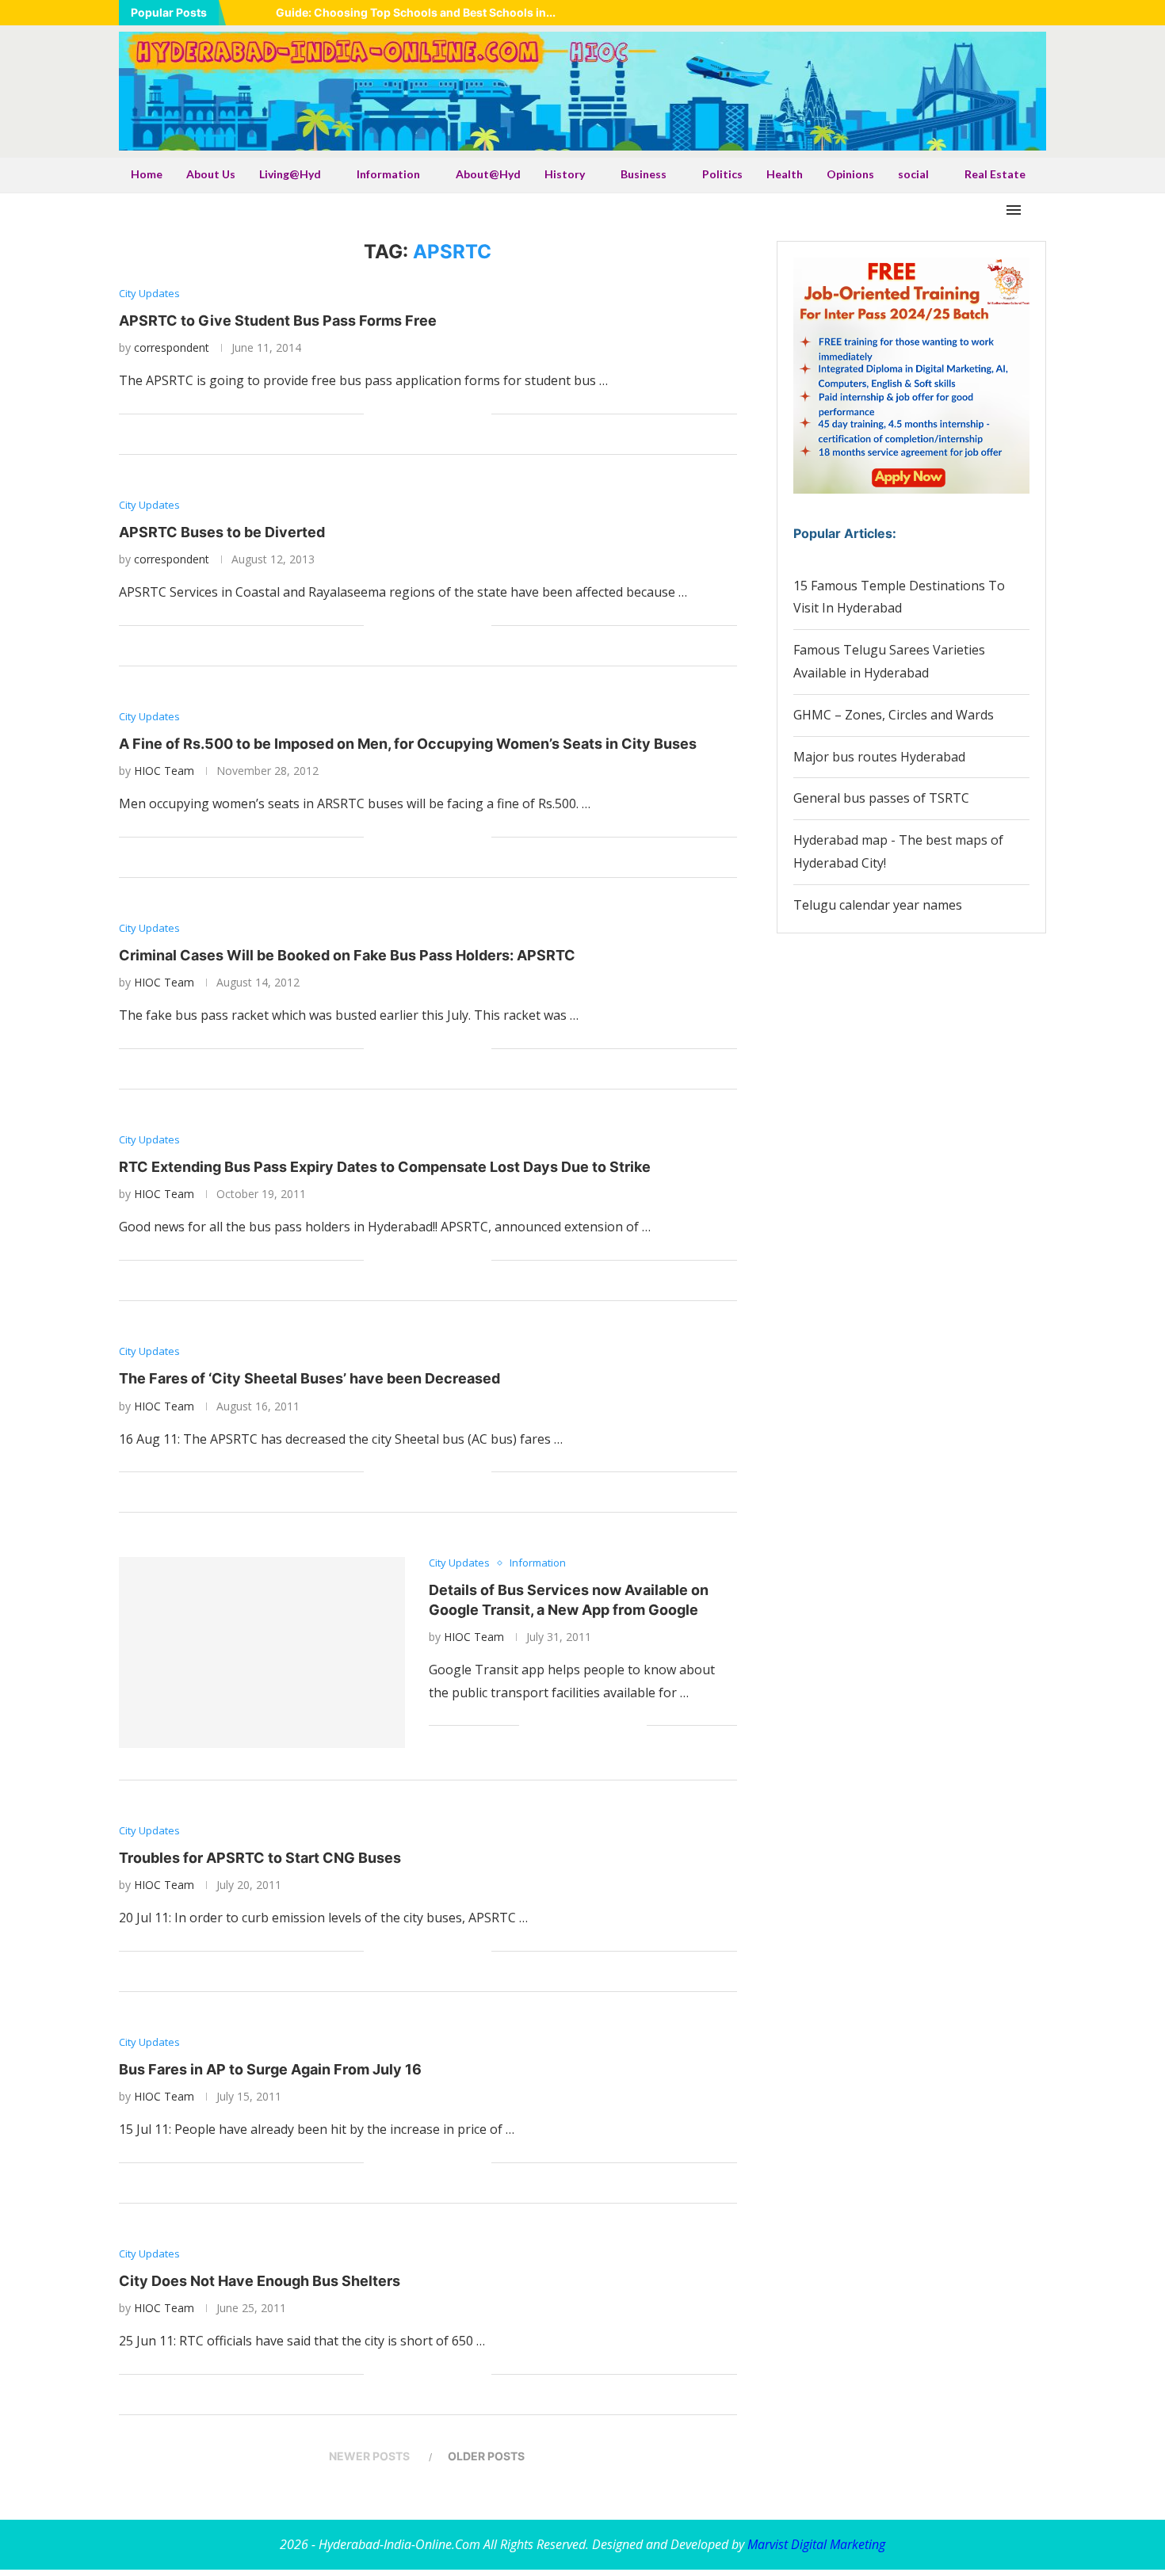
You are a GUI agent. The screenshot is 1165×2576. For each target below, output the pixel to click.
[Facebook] (942, 13)
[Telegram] (1041, 13)
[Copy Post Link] (462, 414)
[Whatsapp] (1022, 13)
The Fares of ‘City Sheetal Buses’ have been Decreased (309, 1378)
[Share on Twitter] (413, 414)
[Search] (1038, 210)
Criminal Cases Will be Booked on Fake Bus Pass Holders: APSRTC (347, 955)
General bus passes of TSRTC (881, 798)
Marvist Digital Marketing (816, 2544)
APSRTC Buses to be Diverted (222, 532)
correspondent (172, 347)
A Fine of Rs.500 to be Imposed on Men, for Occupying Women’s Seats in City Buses (408, 744)
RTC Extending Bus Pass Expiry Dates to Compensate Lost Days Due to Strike (385, 1167)
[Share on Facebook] (396, 414)
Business (644, 174)
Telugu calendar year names (878, 905)
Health (785, 174)
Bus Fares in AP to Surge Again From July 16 (270, 2069)
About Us (211, 174)
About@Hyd (488, 174)
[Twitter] (962, 13)
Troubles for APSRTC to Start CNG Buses (260, 1858)
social (913, 174)
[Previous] (241, 13)
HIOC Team (164, 771)
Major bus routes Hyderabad (879, 757)
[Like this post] (376, 414)
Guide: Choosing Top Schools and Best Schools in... (416, 12)
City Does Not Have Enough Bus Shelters (260, 2281)
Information (388, 174)
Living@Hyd (290, 174)
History (565, 174)
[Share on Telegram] (446, 414)
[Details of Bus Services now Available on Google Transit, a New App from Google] (262, 1652)
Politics (722, 174)
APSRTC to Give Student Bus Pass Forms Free (278, 321)
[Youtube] (1002, 13)
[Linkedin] (982, 13)
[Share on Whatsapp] (429, 414)
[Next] (261, 13)
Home (147, 174)
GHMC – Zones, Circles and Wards (894, 715)
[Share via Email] (479, 414)
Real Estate (995, 174)
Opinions (850, 174)
